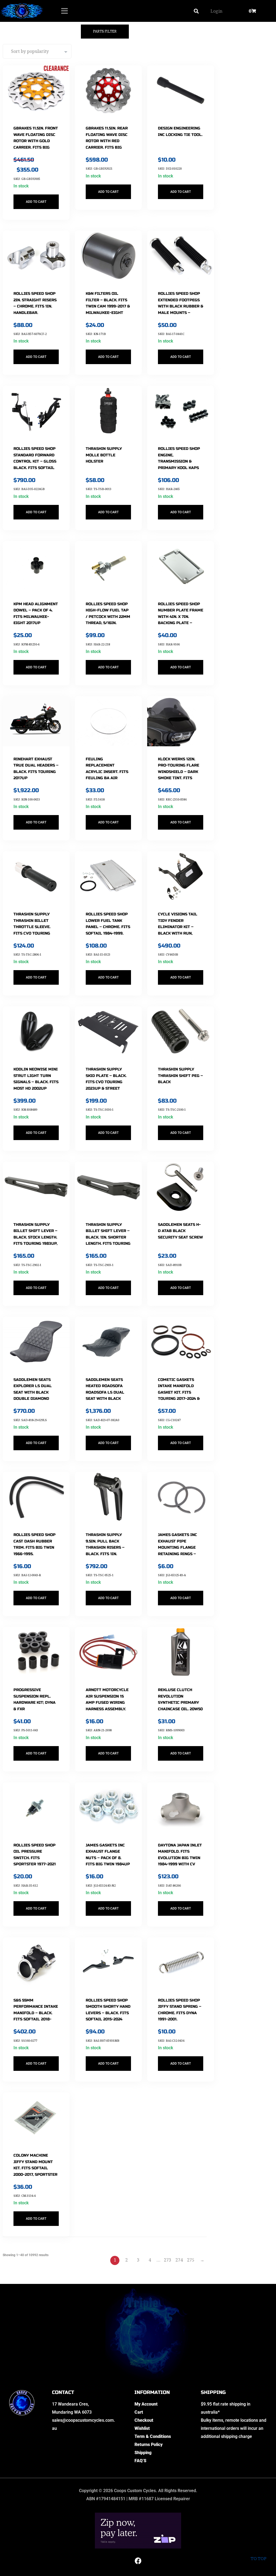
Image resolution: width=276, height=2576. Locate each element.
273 (168, 2260)
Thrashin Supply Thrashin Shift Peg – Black (180, 1076)
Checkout (144, 2420)
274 (179, 2260)
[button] (196, 11)
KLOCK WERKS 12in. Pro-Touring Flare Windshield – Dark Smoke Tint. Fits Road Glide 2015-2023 (180, 772)
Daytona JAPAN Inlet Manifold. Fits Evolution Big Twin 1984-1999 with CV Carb (180, 1858)
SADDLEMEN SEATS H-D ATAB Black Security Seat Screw (180, 1231)
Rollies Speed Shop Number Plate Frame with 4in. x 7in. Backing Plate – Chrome (181, 617)
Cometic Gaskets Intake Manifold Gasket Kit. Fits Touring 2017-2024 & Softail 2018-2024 (179, 1392)
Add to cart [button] (36, 202)
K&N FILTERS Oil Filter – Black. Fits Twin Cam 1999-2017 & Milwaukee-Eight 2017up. (108, 306)
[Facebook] (138, 2561)
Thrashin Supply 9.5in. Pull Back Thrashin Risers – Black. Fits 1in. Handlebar (105, 1547)
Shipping (143, 2453)
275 (191, 2260)
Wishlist (142, 2428)
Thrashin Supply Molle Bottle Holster (104, 455)
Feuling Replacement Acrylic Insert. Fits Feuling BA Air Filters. (107, 772)
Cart (139, 2412)
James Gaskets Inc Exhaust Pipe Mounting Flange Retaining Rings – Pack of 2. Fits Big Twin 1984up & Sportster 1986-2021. (180, 1554)
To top (258, 2559)
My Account (146, 2404)
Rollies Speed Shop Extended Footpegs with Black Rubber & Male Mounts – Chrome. (181, 306)
